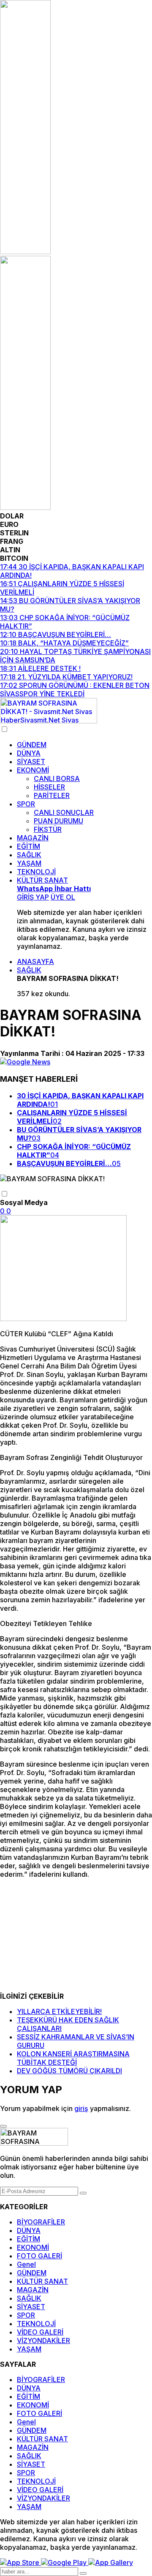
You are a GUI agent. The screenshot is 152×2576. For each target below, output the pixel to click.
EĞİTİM (28, 846)
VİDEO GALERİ (40, 2332)
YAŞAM (29, 863)
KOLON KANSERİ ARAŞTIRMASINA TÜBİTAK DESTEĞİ (73, 2058)
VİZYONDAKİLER (43, 2341)
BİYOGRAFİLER (41, 2222)
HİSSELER (49, 787)
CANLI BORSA (57, 778)
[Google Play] (65, 2562)
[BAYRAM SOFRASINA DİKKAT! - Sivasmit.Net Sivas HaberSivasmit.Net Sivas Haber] (49, 721)
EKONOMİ (33, 770)
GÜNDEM (32, 745)
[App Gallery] (111, 2562)
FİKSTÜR (48, 829)
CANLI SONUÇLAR (64, 812)
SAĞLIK (29, 855)
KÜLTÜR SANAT (42, 880)
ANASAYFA (35, 961)
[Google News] (25, 1062)
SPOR (26, 804)
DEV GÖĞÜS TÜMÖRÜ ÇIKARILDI (69, 2071)
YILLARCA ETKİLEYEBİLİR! (59, 2011)
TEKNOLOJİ (36, 872)
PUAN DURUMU (58, 821)
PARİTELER (52, 795)
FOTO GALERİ (39, 2256)
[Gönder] (83, 2193)
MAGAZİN (33, 838)
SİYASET (31, 762)
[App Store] (20, 2562)
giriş (81, 2108)
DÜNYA (29, 753)
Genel (26, 2264)
